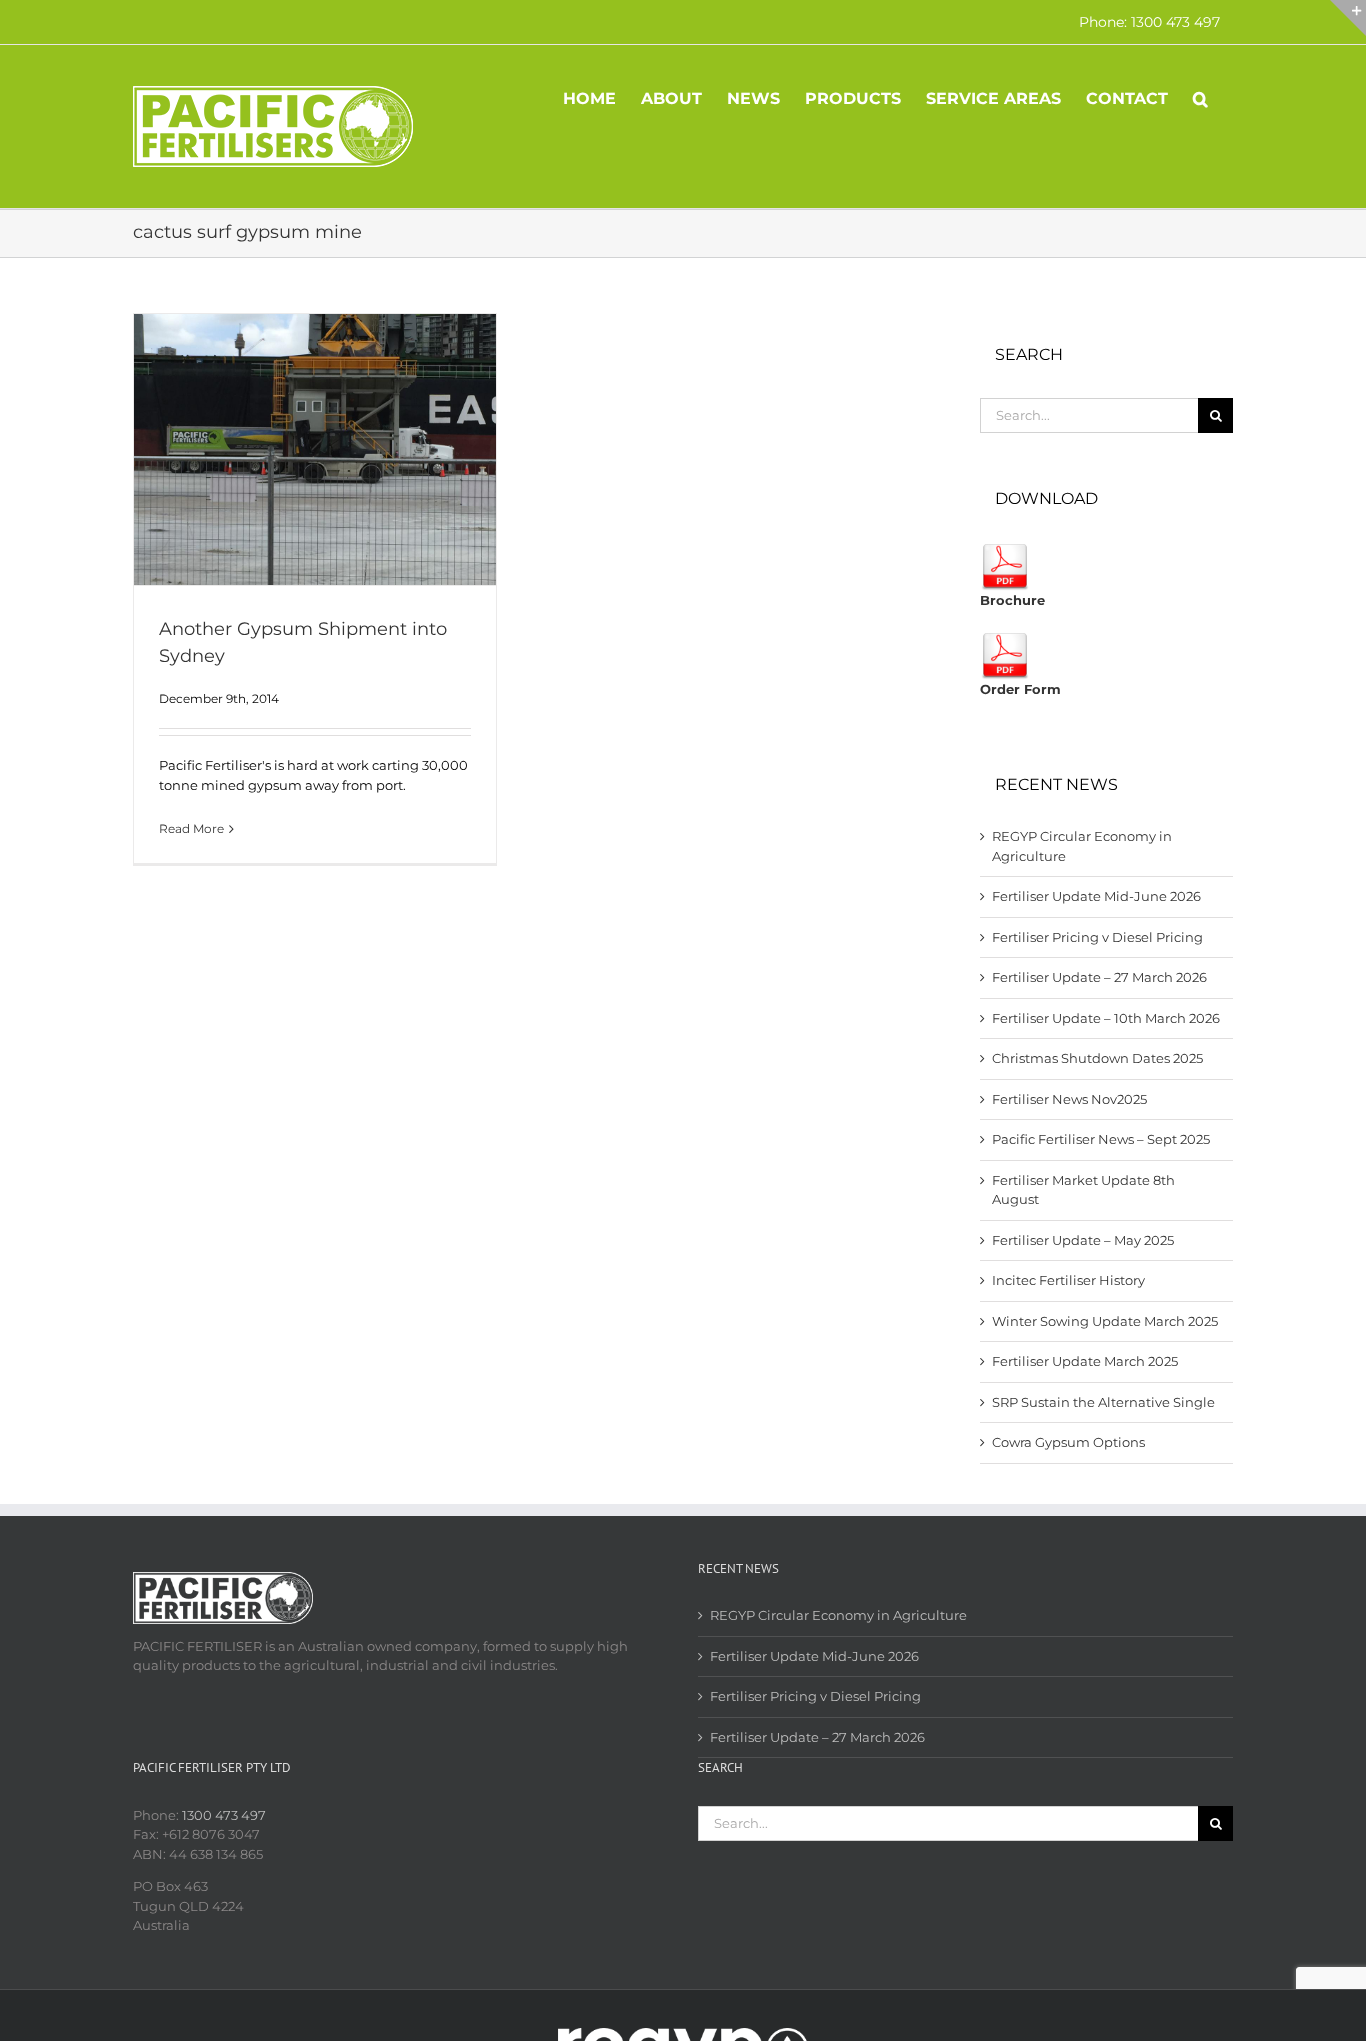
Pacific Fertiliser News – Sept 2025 (1101, 1139)
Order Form (1020, 689)
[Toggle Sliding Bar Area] (1348, 18)
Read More (191, 828)
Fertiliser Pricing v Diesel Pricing (1097, 937)
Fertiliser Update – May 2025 (1083, 1240)
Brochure (1012, 600)
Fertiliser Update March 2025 (1085, 1361)
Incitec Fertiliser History (1068, 1280)
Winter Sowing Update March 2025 (1105, 1321)
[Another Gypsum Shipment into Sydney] (315, 449)
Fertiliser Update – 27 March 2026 (1099, 977)
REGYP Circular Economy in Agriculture (838, 1615)
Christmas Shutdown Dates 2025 (1097, 1058)
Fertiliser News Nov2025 (1069, 1099)
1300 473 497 (224, 1815)
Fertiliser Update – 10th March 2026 (1106, 1018)
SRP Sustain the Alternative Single (1103, 1402)
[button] (1200, 97)
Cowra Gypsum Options (1068, 1442)
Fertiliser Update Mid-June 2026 (1096, 896)
